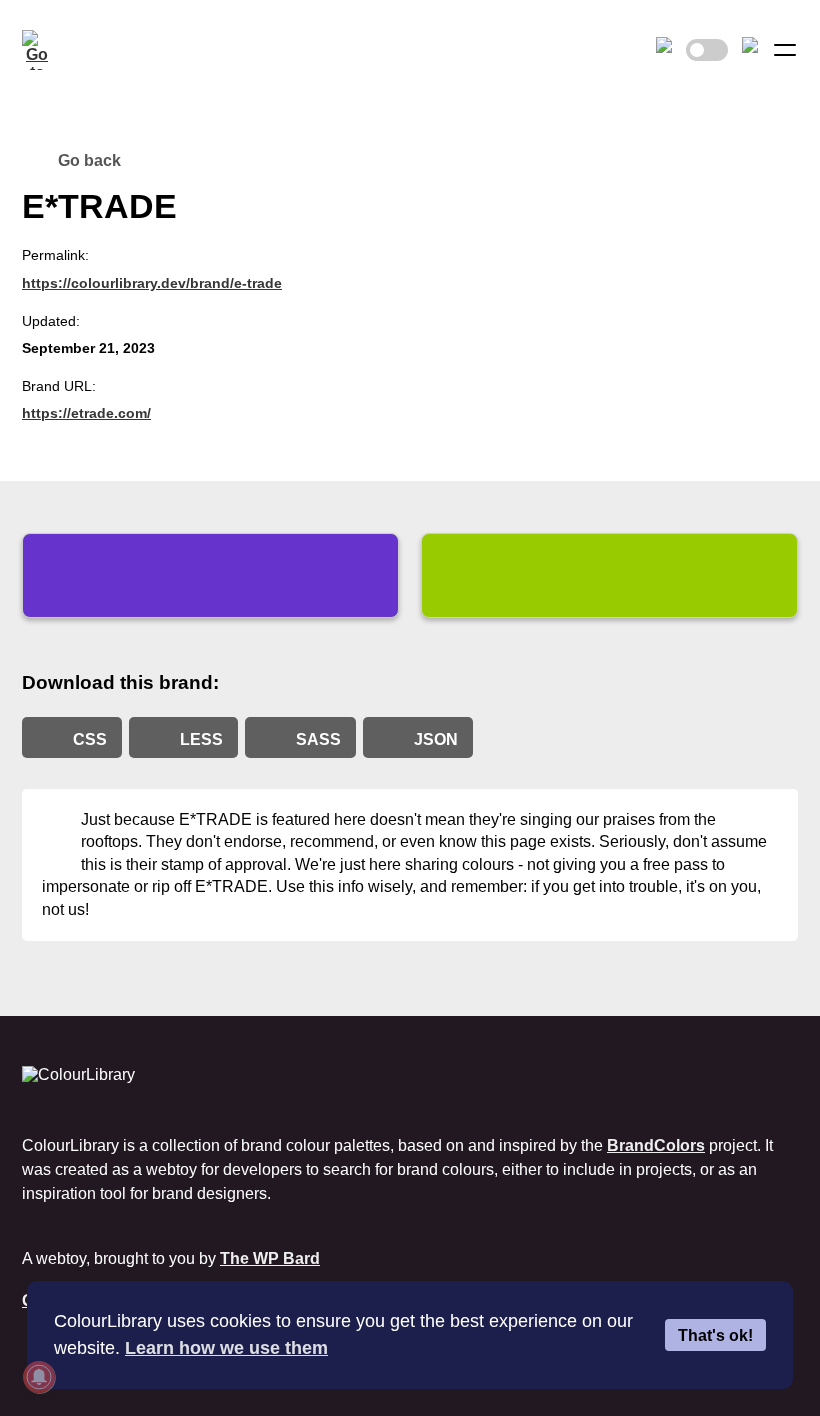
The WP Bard (270, 1258)
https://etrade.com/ (86, 413)
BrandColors (656, 1145)
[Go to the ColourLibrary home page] (42, 50)
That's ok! (715, 1335)
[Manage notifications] (39, 1377)
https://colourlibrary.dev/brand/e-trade (152, 283)
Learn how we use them (226, 1348)
